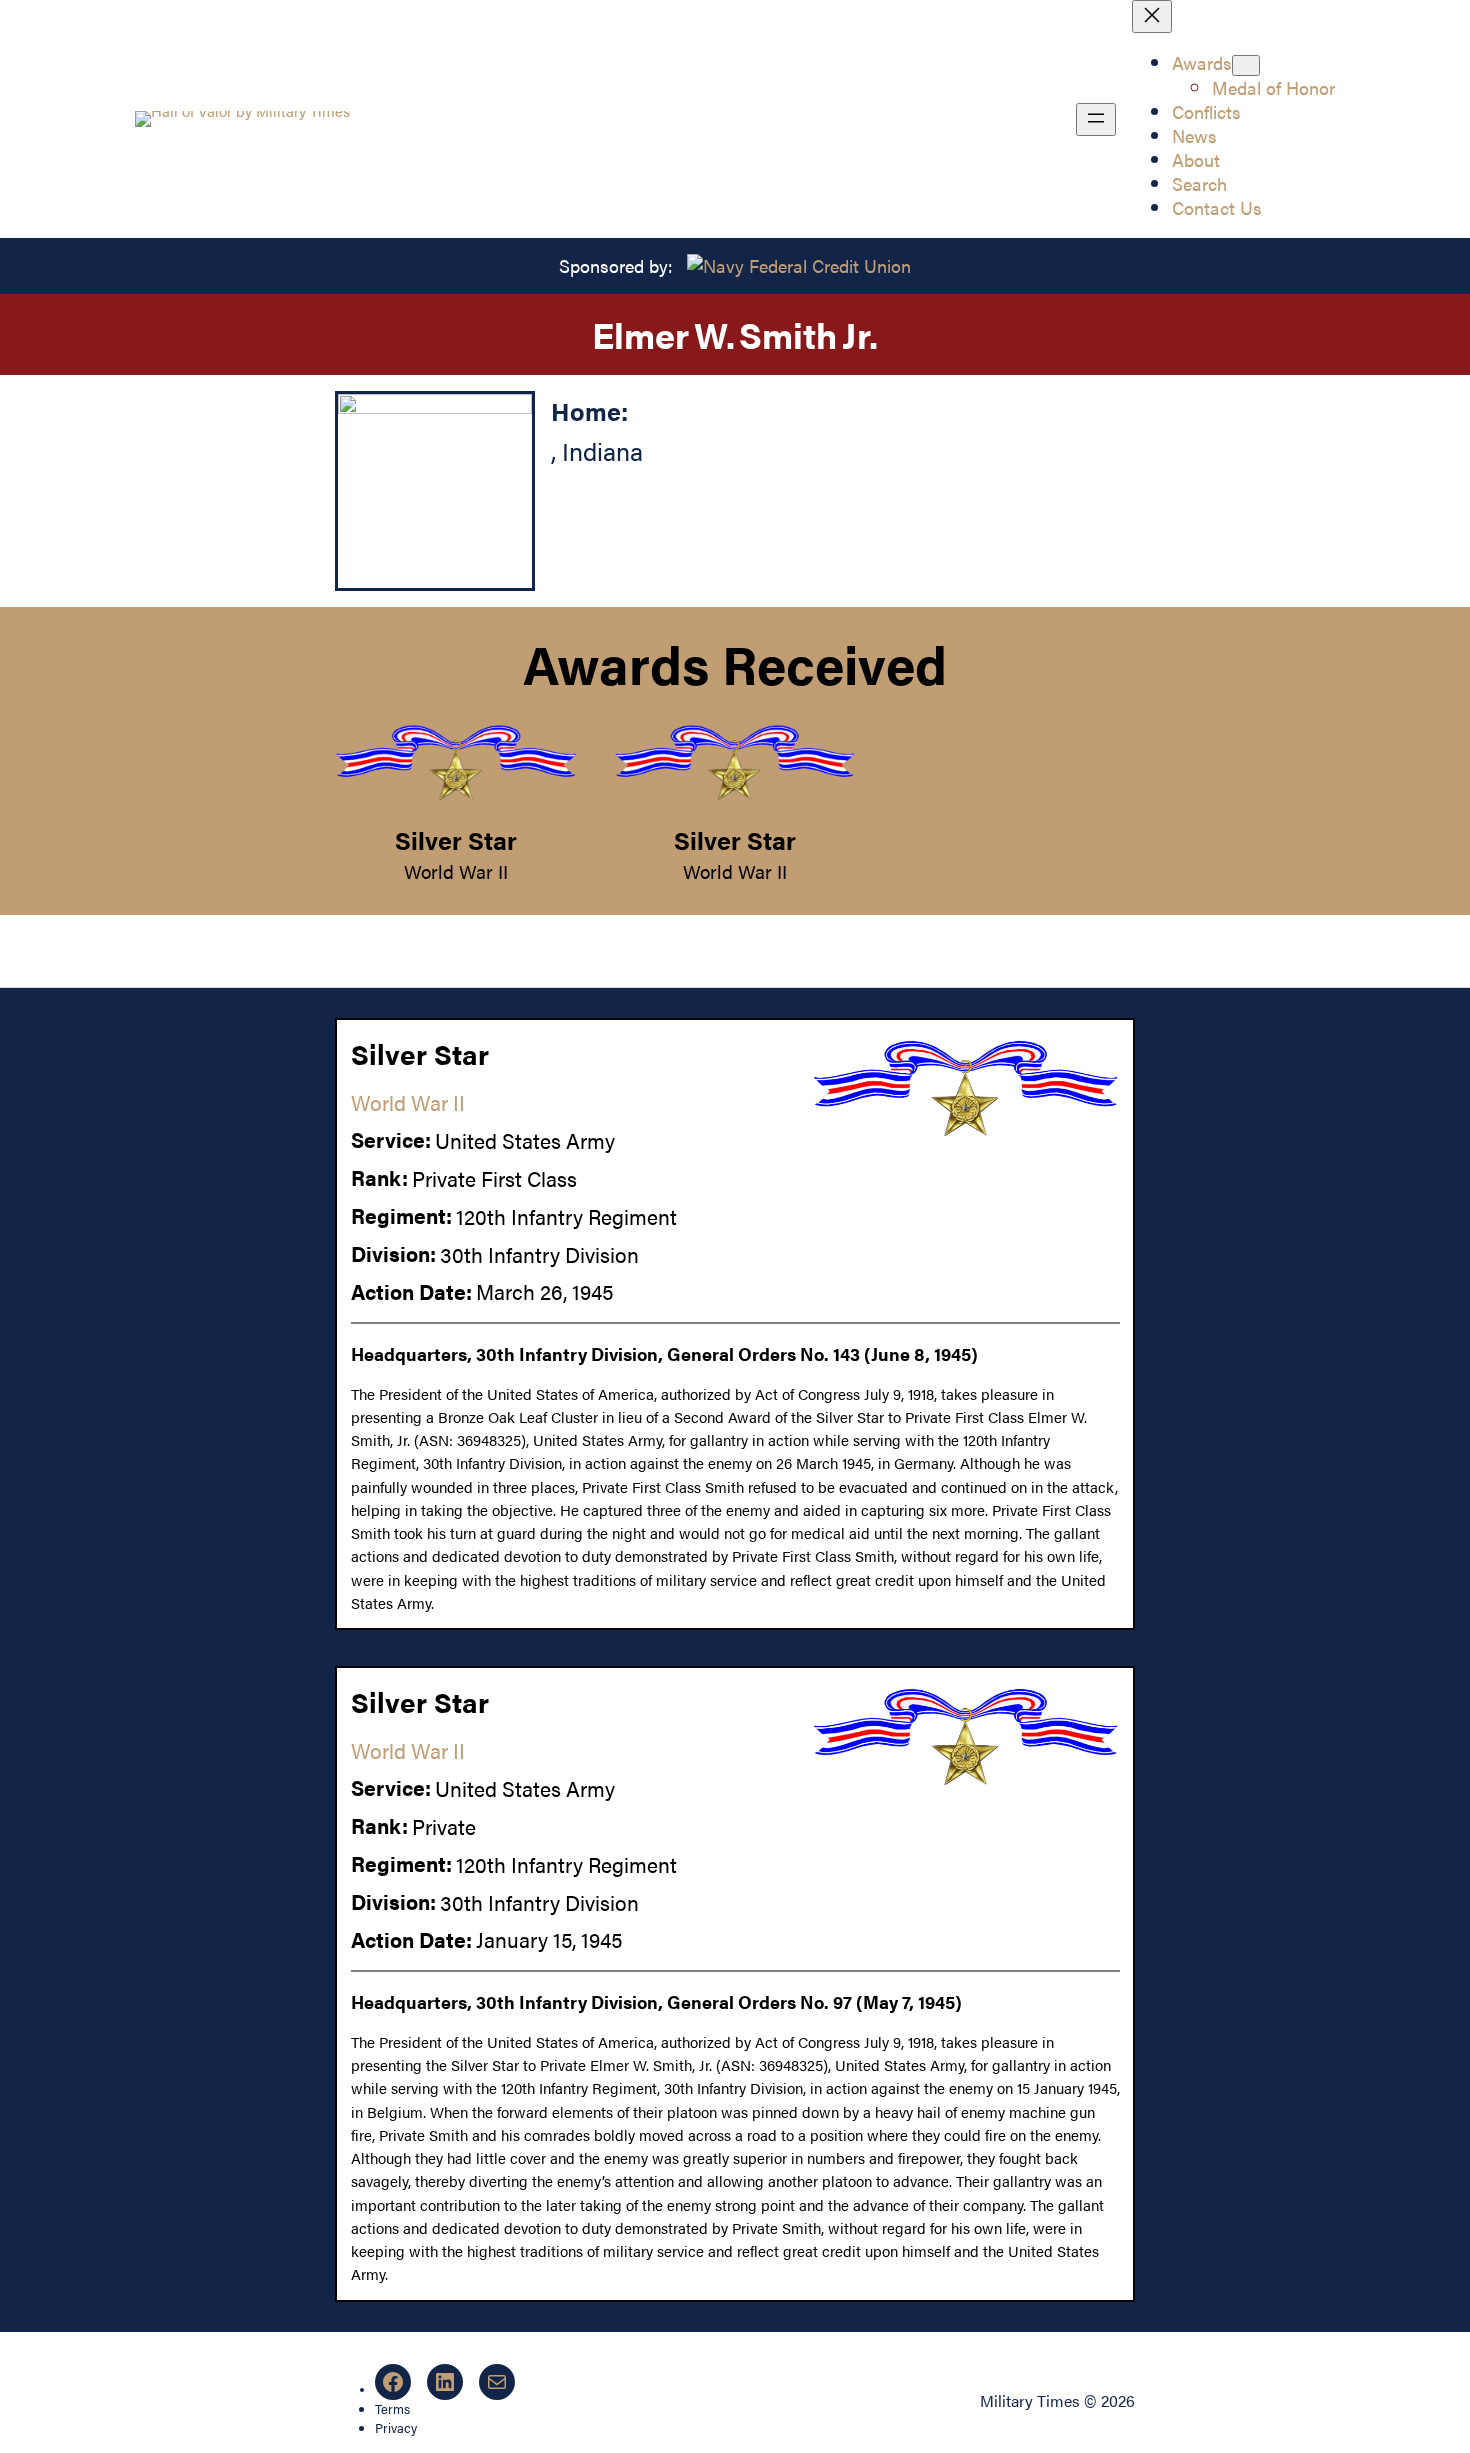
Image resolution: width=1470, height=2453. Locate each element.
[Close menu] (1152, 16)
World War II (456, 871)
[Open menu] (1096, 119)
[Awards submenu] (1246, 65)
